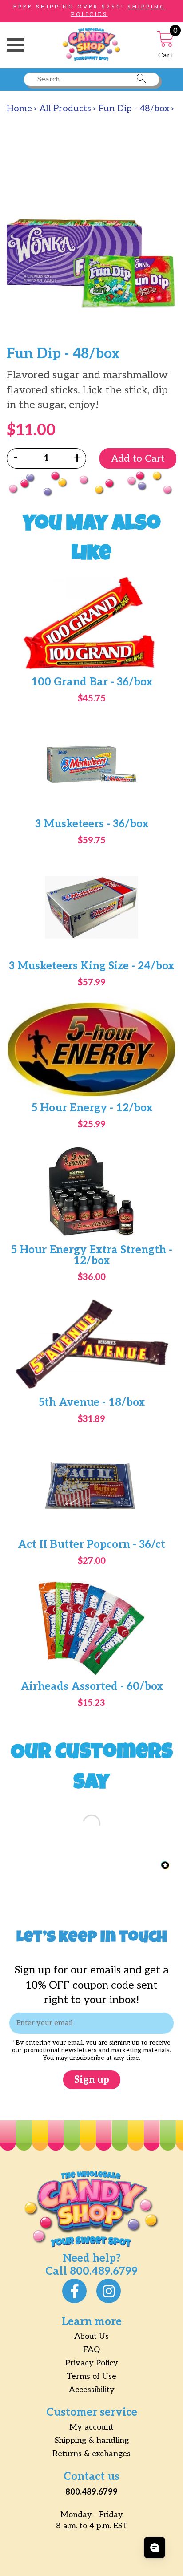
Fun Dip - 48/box (134, 109)
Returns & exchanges (91, 2454)
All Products (65, 109)
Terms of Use (91, 2376)
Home (19, 109)
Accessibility (92, 2390)
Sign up (92, 2080)
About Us (91, 2336)
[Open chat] (155, 2548)
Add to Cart (138, 458)
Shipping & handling (92, 2440)
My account (91, 2427)
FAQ (91, 2350)
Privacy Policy (92, 2363)
